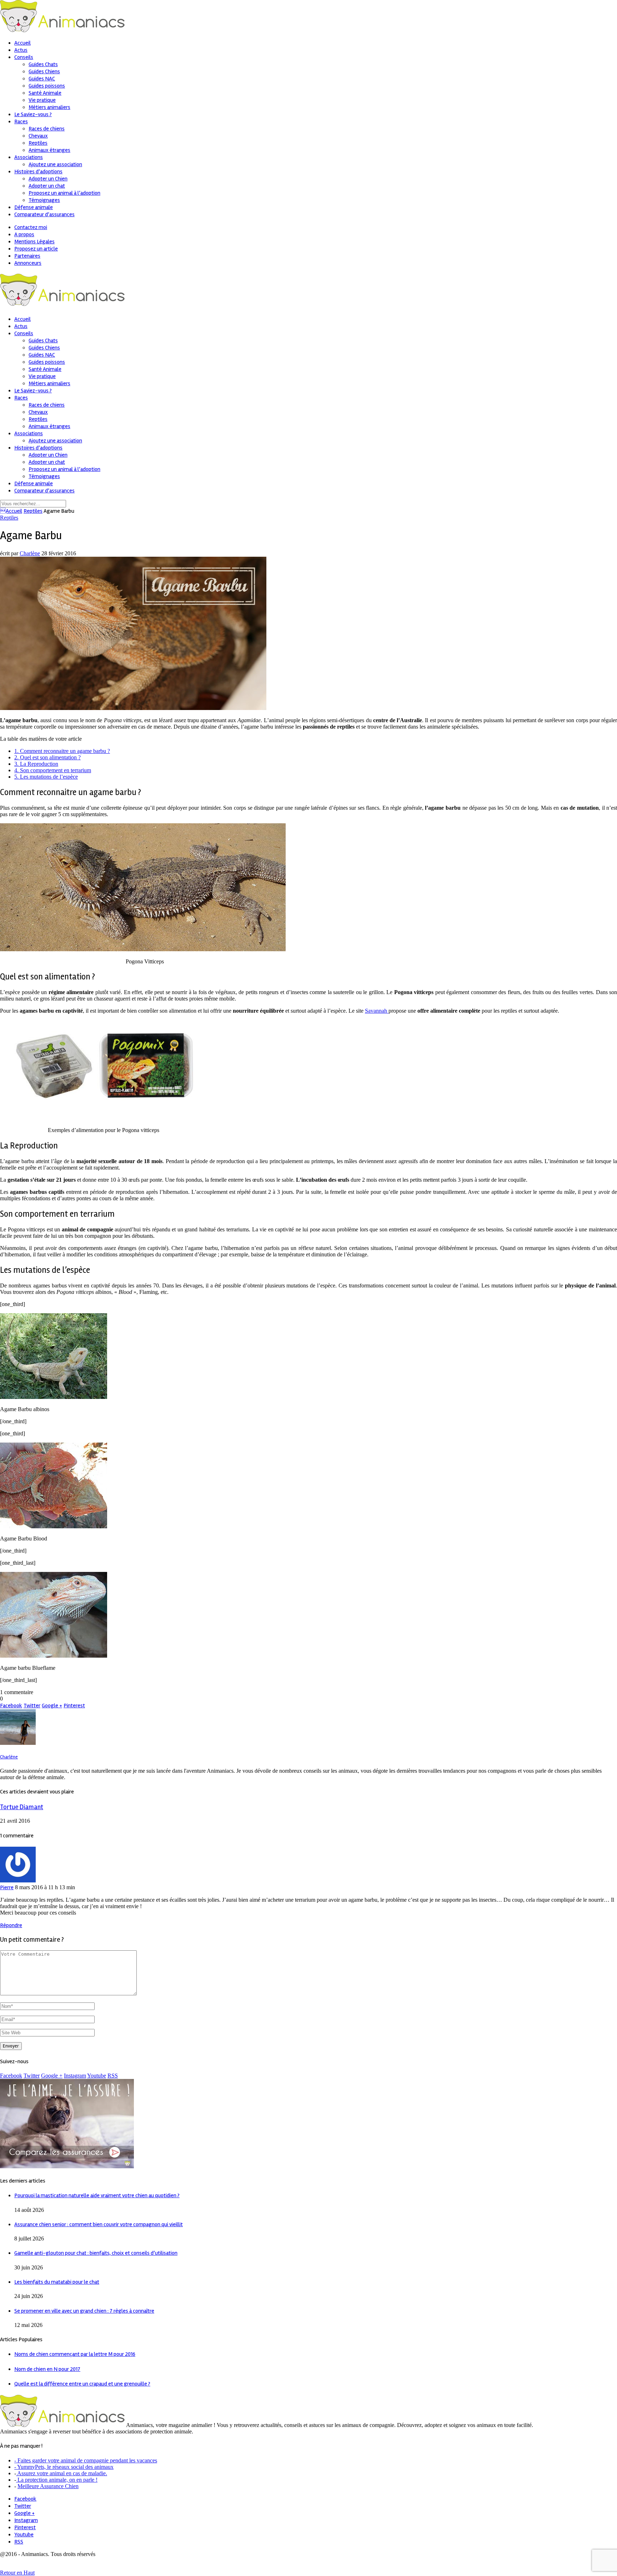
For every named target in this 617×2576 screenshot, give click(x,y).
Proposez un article (36, 249)
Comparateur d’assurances (44, 214)
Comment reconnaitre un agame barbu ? (62, 751)
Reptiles (38, 143)
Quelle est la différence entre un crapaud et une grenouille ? (82, 2384)
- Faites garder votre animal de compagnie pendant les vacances (86, 2460)
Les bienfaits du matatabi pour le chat (57, 2282)
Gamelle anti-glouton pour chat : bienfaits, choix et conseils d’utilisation (96, 2253)
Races (21, 121)
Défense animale (34, 207)
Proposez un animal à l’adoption (64, 193)
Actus (21, 50)
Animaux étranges (49, 150)
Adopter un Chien (48, 179)
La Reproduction (36, 764)
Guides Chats (43, 64)
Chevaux (38, 136)
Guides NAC (42, 79)
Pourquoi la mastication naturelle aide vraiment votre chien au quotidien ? (97, 2195)
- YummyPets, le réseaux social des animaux (64, 2467)
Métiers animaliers (49, 107)
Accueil (11, 511)
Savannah (377, 1011)
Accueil (22, 43)
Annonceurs (28, 263)
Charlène (30, 553)
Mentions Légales (34, 242)
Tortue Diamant (22, 1807)
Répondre (11, 1925)
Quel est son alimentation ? (47, 757)
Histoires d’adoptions (38, 172)
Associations (29, 157)
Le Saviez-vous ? (33, 114)
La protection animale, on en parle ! (57, 2480)
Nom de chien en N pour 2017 (47, 2369)
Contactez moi (31, 227)
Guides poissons (47, 86)
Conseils (24, 57)
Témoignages (44, 200)
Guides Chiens (44, 71)
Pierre (7, 1887)
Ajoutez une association (55, 164)
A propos (24, 234)
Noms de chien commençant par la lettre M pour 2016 (75, 2354)
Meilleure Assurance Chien (48, 2486)
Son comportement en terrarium (53, 770)
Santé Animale (45, 93)
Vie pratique (42, 100)
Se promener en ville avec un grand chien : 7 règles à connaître (84, 2311)
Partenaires (27, 256)
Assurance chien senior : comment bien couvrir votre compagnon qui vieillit (99, 2224)
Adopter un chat (47, 186)
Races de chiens (47, 129)
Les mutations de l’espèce (46, 777)
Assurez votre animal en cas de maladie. (62, 2473)
